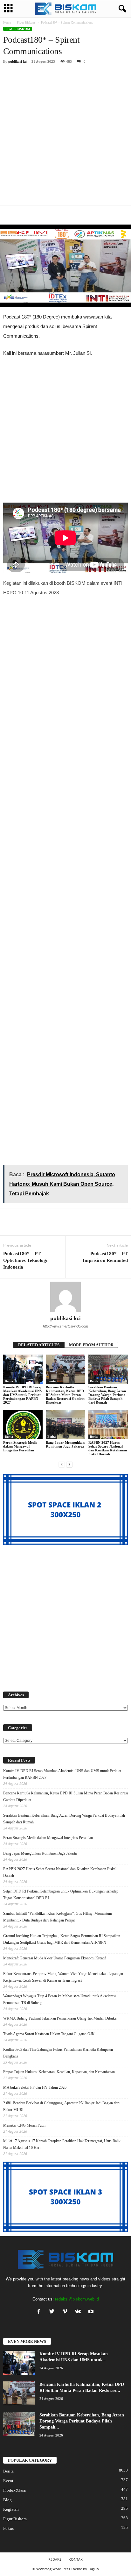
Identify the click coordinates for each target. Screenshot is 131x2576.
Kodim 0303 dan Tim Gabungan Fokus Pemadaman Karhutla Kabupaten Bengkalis (58, 2053)
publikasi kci (18, 61)
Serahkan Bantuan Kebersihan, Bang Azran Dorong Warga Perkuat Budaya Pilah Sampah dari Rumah (107, 1395)
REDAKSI (55, 2559)
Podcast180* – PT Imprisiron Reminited (105, 1257)
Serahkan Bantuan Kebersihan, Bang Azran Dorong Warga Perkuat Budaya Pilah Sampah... (82, 2421)
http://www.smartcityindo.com (65, 1326)
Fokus (8, 2528)
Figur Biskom (26, 22)
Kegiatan (11, 2509)
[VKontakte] (79, 2312)
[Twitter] (53, 2312)
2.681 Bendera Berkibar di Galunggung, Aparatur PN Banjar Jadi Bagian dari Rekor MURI (61, 2106)
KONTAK (76, 2559)
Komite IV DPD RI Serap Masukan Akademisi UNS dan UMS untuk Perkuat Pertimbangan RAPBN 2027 (23, 1395)
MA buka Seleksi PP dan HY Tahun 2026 (35, 2087)
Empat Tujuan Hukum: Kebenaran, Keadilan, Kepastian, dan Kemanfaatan (59, 2072)
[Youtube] (92, 2312)
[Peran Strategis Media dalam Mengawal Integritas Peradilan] (23, 1424)
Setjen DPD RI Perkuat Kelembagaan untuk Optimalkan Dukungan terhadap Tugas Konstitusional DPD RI (61, 1895)
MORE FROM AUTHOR (91, 1345)
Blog (7, 2500)
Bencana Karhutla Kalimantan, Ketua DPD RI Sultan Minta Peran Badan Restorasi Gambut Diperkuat (65, 1395)
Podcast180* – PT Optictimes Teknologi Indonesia (25, 1260)
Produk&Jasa (14, 2490)
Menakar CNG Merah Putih (24, 2125)
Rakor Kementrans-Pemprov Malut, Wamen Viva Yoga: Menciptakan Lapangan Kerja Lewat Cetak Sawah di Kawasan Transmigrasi (63, 1977)
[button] (121, 9)
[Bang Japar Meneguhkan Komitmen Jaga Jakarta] (65, 1424)
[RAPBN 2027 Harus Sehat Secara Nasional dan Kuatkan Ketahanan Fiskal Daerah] (108, 1424)
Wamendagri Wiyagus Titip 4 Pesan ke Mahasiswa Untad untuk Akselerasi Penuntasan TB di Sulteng (59, 1999)
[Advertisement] (65, 137)
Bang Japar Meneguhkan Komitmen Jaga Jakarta (65, 1444)
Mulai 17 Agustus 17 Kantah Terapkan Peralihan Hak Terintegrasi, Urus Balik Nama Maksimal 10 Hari (62, 2144)
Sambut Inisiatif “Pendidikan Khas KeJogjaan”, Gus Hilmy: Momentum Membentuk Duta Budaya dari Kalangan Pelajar (58, 1917)
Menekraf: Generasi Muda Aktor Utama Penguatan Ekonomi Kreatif (55, 1958)
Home (7, 22)
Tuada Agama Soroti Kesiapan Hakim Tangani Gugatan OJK (49, 2034)
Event (8, 2481)
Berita (9, 1381)
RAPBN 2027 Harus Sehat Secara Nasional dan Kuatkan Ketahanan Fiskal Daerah (108, 1448)
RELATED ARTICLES (39, 1345)
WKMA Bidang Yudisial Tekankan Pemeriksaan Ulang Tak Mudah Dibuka (60, 2018)
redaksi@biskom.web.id (77, 2299)
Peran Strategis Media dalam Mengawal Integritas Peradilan (20, 1446)
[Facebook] (40, 2312)
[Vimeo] (66, 2312)
